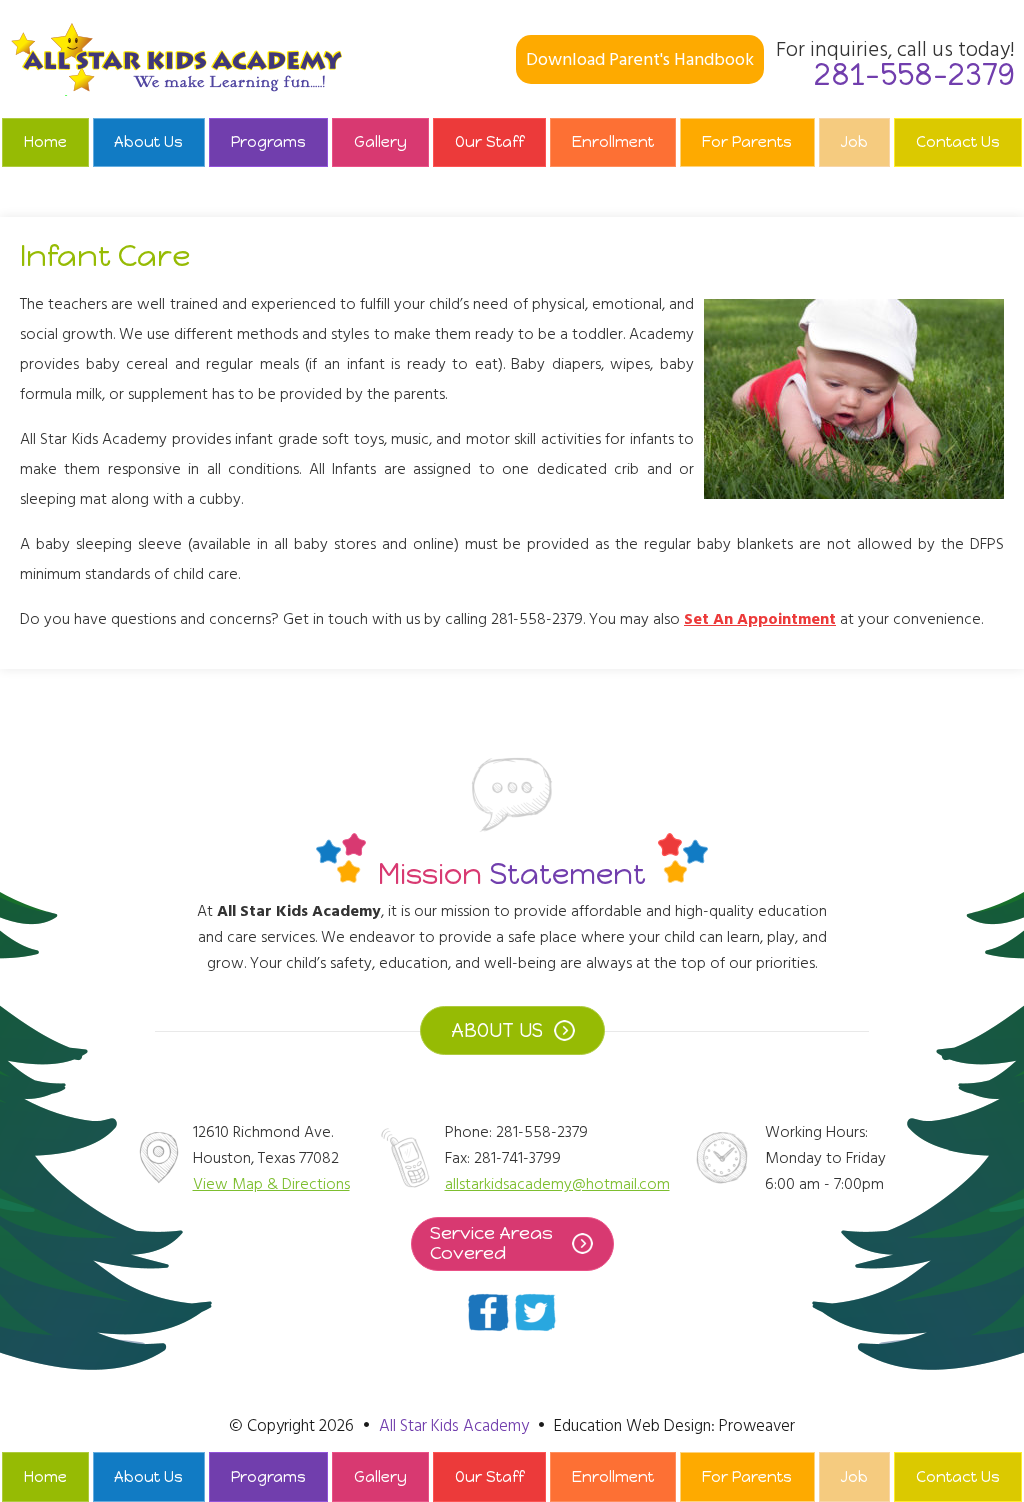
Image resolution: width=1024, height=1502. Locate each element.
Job (854, 142)
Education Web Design (632, 1426)
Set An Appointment (760, 619)
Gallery (380, 142)
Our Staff (489, 142)
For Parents (747, 142)
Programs (268, 142)
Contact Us (958, 142)
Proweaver (757, 1426)
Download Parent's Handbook (640, 59)
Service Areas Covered (491, 1243)
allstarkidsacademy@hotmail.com (557, 1184)
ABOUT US (497, 1030)
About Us (148, 142)
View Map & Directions (271, 1184)
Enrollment (613, 142)
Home (45, 142)
